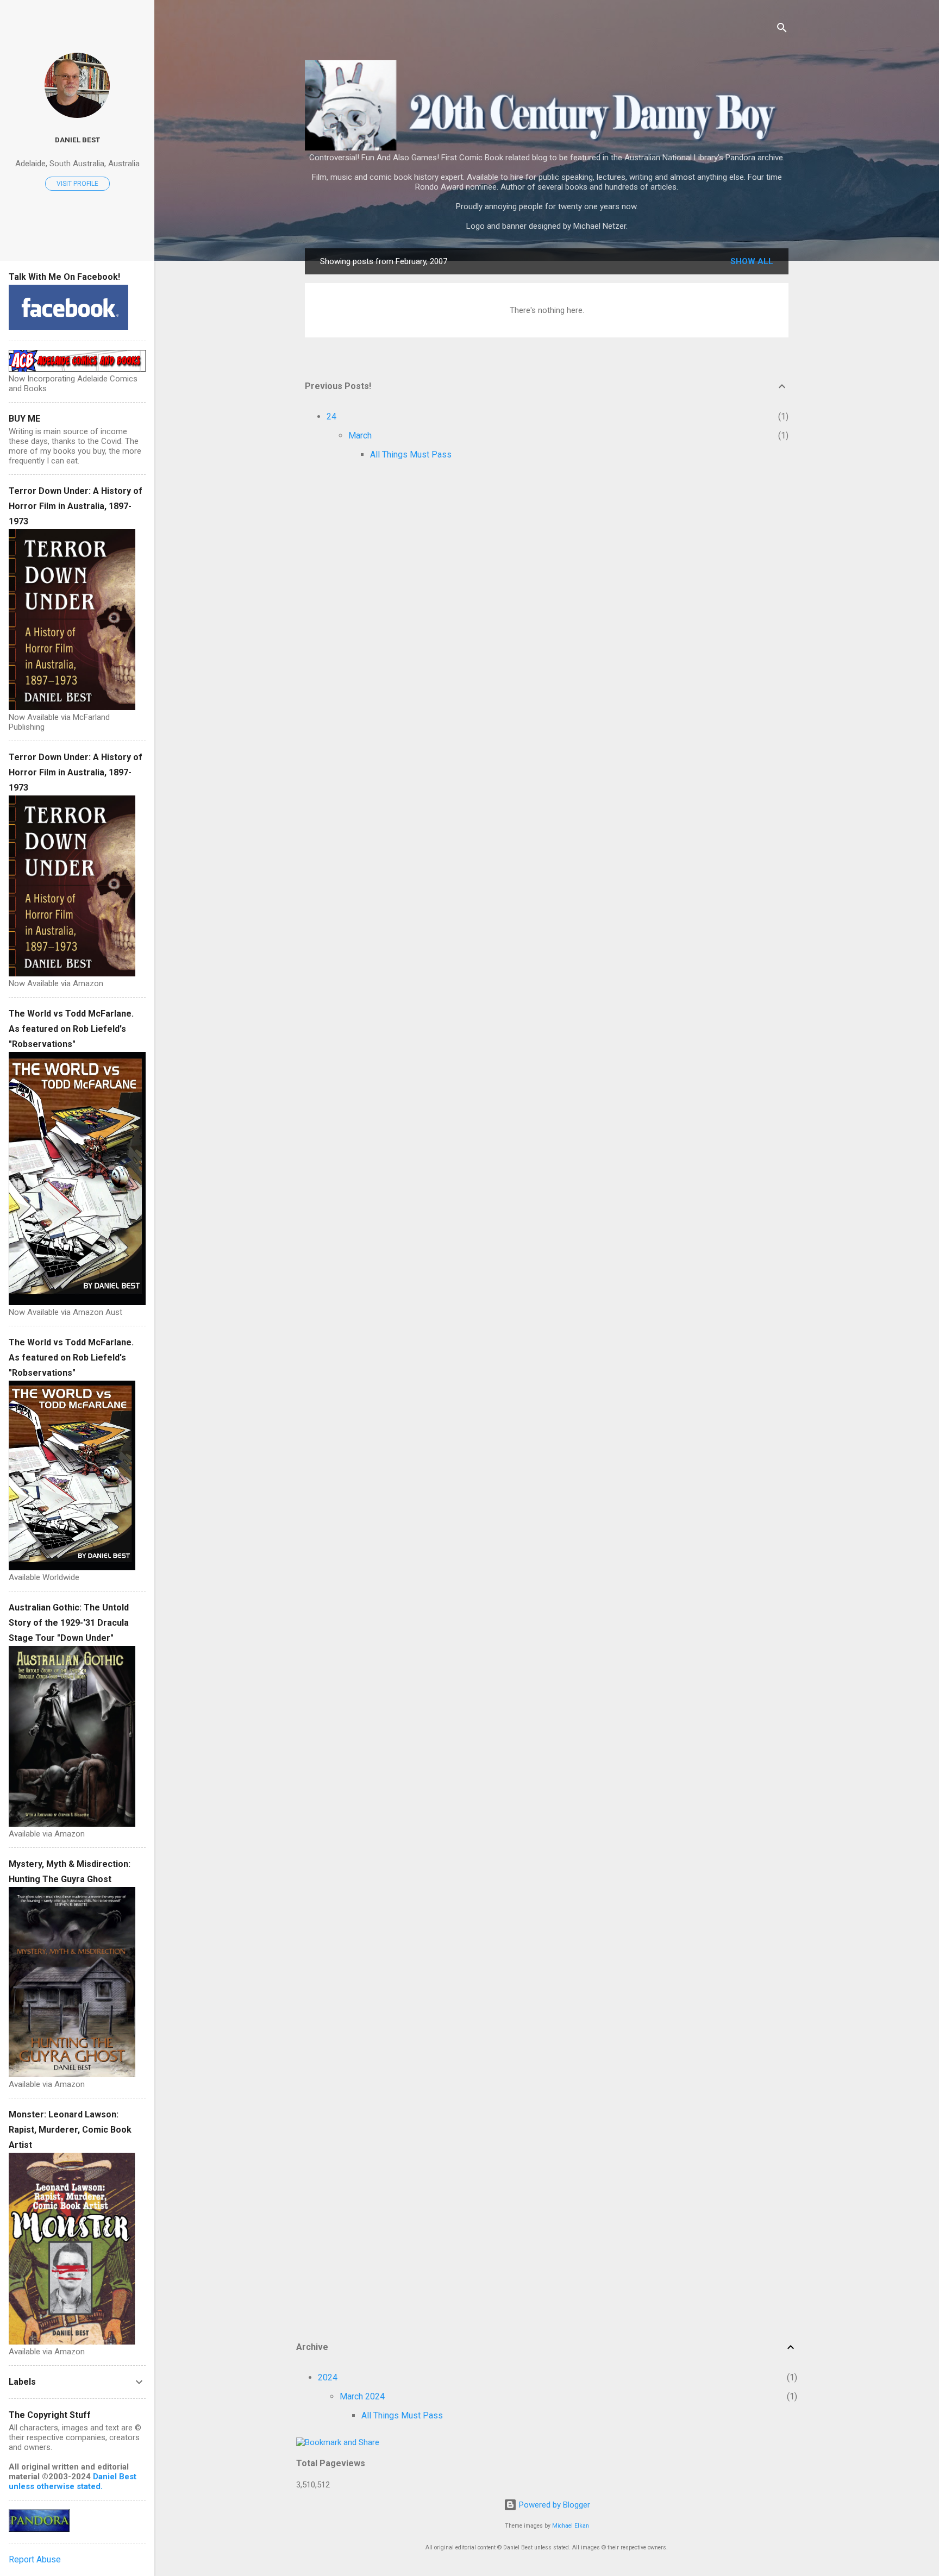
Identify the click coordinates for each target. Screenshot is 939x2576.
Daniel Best (77, 140)
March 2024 (362, 2396)
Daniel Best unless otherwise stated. (73, 2481)
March (360, 435)
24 (331, 416)
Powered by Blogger (553, 2505)
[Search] (782, 30)
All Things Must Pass (411, 455)
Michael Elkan (571, 2526)
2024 (328, 2377)
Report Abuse (35, 2559)
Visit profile (77, 184)
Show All (752, 261)
